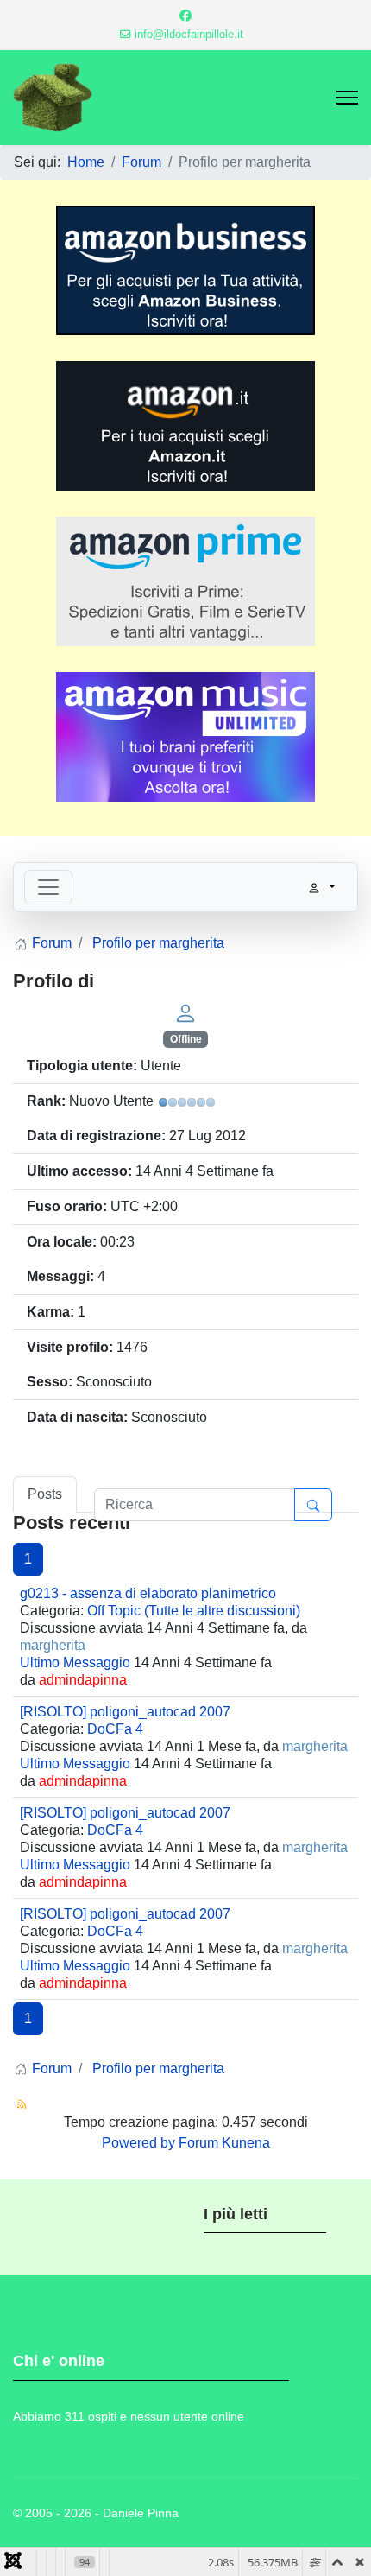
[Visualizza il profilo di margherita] (185, 1012)
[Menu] (347, 98)
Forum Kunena (224, 2143)
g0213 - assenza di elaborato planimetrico (148, 1593)
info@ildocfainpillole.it (189, 35)
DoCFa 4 (115, 1729)
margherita (53, 1645)
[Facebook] (185, 16)
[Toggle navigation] (48, 887)
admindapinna (83, 1680)
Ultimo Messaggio (75, 1662)
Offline (186, 1039)
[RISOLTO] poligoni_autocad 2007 (125, 1712)
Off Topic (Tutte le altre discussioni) (194, 1611)
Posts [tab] (45, 1494)
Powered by (138, 2143)
